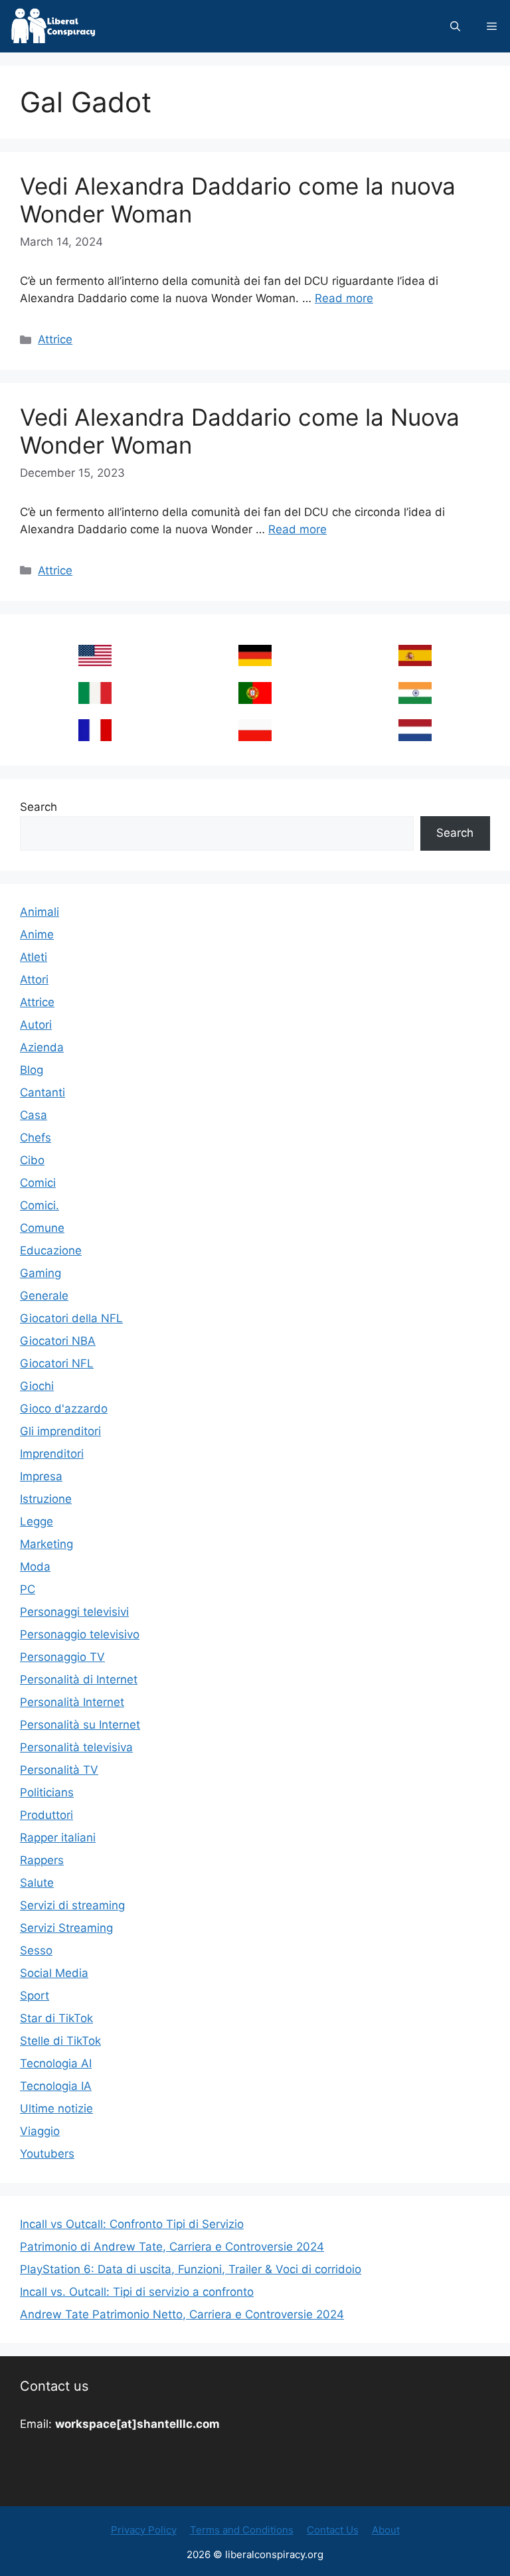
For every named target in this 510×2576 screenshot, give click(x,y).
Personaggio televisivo (80, 1634)
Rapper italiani (58, 1838)
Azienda (42, 1047)
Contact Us (333, 2530)
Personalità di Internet (79, 1679)
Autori (36, 1025)
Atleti (34, 957)
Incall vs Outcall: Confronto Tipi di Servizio (132, 2224)
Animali (40, 912)
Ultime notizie (56, 2108)
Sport (35, 1996)
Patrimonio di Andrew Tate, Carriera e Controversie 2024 (172, 2247)
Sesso (36, 1950)
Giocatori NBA (58, 1341)
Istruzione (46, 1499)
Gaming (41, 1273)
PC (28, 1589)
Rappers (42, 1860)
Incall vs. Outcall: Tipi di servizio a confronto (137, 2292)
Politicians (47, 1792)
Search (39, 807)
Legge (37, 1521)
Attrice (55, 339)
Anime (37, 934)
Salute (37, 1883)
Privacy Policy (144, 2530)
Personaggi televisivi (74, 1612)
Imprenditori (52, 1454)
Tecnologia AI (56, 2063)
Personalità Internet (72, 1702)
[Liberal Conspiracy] (52, 26)
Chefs (36, 1138)
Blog (32, 1070)
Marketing (46, 1544)
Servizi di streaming (72, 1905)
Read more (344, 298)
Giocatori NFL (57, 1363)
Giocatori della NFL (71, 1318)
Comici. (40, 1205)
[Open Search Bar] (455, 26)
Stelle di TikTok (60, 2041)
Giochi (37, 1386)
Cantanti (42, 1092)
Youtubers (47, 2154)
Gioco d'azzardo (64, 1409)
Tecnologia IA (56, 2086)
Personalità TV (59, 1770)
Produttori (46, 1815)
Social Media (54, 1973)
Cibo (32, 1160)
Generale (44, 1296)
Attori (34, 980)
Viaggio (40, 2131)
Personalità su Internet (80, 1725)
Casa (34, 1115)
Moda (35, 1567)
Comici (38, 1183)
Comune (42, 1228)
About (386, 2530)
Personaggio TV (62, 1657)
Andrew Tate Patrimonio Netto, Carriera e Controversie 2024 (182, 2314)
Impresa (41, 1476)
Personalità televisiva (76, 1747)
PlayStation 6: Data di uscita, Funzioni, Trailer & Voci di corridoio (191, 2269)
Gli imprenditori (60, 1431)
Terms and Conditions (242, 2530)
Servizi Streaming (66, 1928)
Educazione (51, 1250)
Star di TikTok (56, 2018)
